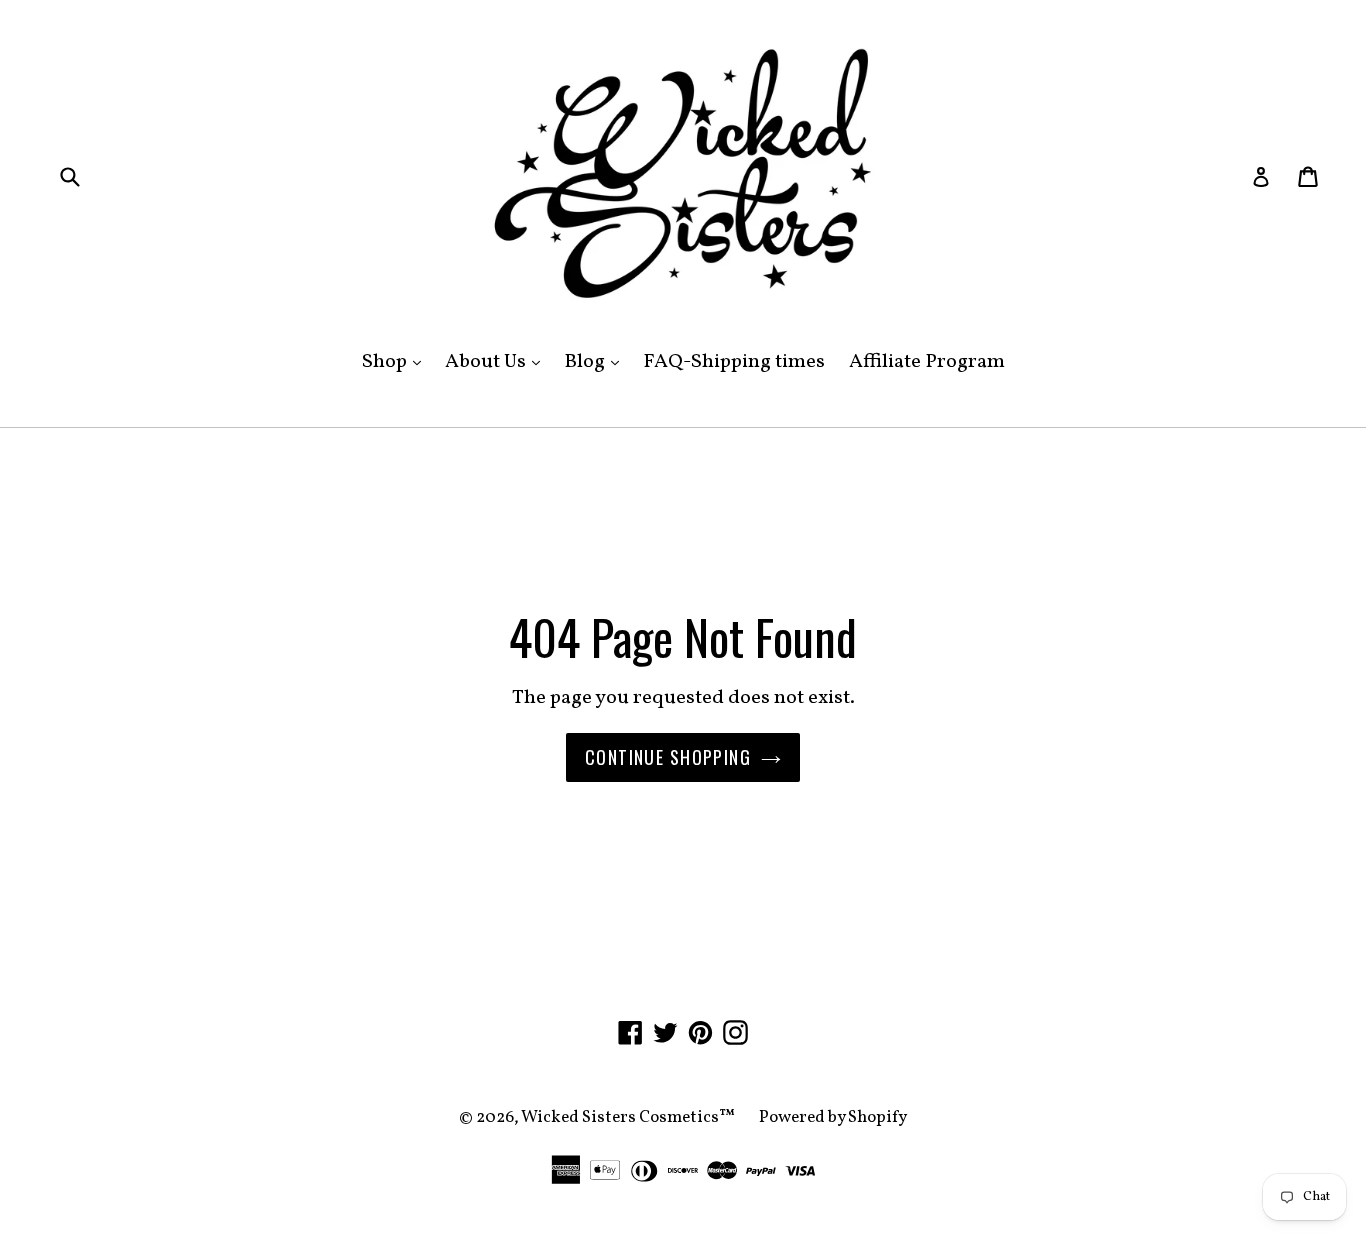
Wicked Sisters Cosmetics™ (628, 1117)
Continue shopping (668, 757)
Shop (396, 361)
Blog (596, 361)
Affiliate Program (927, 362)
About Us (497, 361)
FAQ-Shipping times (734, 362)
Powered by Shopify (833, 1117)
